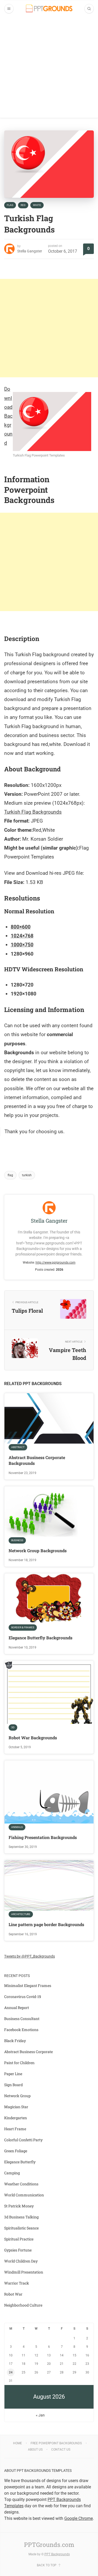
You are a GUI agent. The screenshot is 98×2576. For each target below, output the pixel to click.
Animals (17, 1827)
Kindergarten (16, 2118)
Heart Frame (15, 2129)
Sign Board (13, 2085)
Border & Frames (23, 1627)
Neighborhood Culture (23, 2305)
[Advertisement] (49, 69)
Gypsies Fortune (18, 2250)
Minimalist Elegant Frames (28, 1986)
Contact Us (61, 2450)
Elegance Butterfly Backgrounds (41, 1638)
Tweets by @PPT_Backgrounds (30, 1956)
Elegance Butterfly (20, 2162)
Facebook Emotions (21, 2030)
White (37, 205)
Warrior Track (17, 2283)
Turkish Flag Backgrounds (33, 812)
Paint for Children (19, 2063)
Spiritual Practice (19, 2239)
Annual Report (17, 2008)
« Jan (40, 2415)
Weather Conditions (21, 2184)
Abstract (18, 1447)
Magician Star (16, 2107)
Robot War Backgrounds (33, 1738)
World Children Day (21, 2261)
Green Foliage (16, 2151)
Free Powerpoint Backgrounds (56, 2443)
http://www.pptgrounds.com (56, 1263)
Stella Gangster (30, 251)
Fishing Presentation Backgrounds (43, 1837)
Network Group (17, 2096)
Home (18, 2443)
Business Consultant (22, 2019)
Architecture (21, 1914)
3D (13, 1727)
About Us (35, 2450)
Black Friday (15, 2041)
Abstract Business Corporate (28, 2052)
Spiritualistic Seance (21, 2228)
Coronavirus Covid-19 (23, 1997)
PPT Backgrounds (57, 2554)
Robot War (13, 2294)
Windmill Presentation (24, 2272)
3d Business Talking (21, 2217)
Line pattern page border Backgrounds (46, 1924)
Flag (10, 205)
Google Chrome (79, 2518)
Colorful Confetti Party (23, 2140)
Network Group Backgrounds (38, 1551)
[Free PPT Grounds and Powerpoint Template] (49, 9)
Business (17, 1540)
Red (23, 205)
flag (10, 1175)
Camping (12, 2173)
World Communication (24, 2195)
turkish (27, 1175)
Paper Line (13, 2074)
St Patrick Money (19, 2206)
